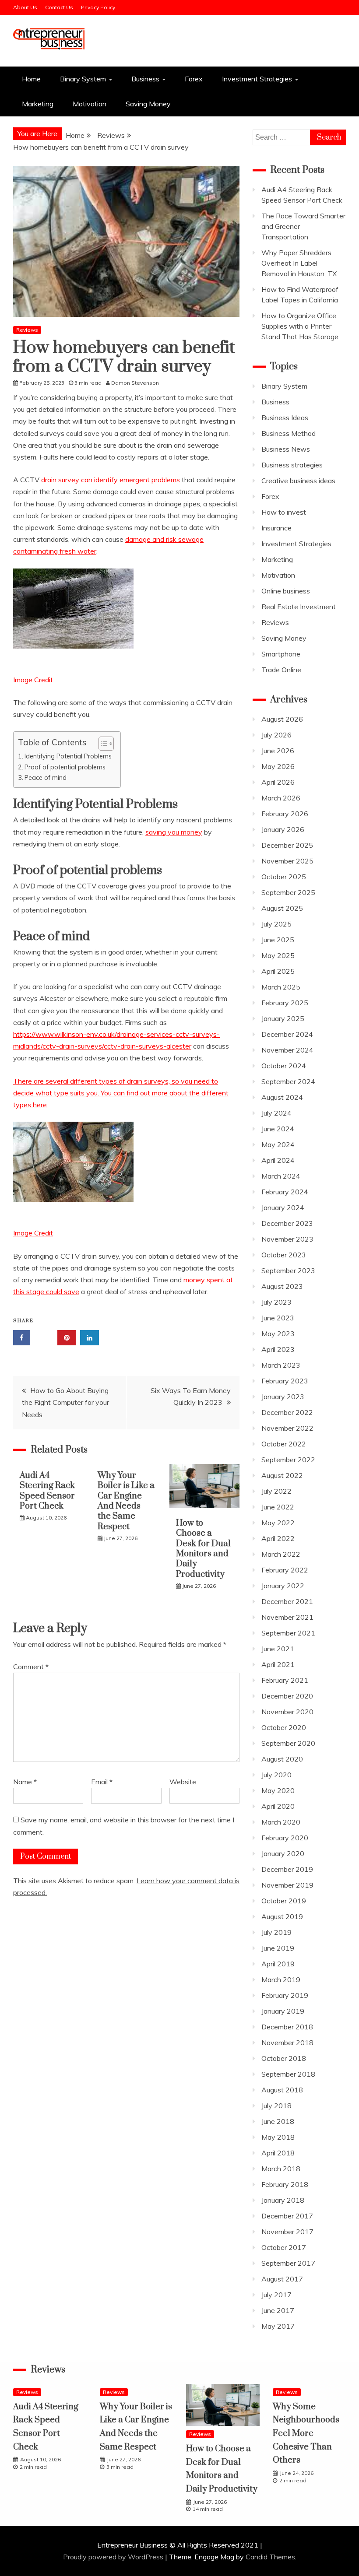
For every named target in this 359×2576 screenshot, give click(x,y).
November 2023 (287, 1239)
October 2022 (284, 1444)
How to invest (284, 512)
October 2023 (284, 1255)
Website (183, 1782)
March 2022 (281, 1554)
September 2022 (288, 1460)
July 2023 (276, 1302)
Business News (286, 449)
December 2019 (287, 1869)
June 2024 (278, 1129)
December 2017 (287, 2216)
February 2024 (285, 1192)
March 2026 (281, 798)
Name (25, 1782)
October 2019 (284, 1901)
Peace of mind (46, 777)
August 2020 (282, 1759)
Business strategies (292, 465)
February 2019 (285, 1995)
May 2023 (278, 1334)
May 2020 (278, 1790)
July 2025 (276, 924)
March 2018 (281, 2169)
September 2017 (288, 2263)
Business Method (289, 433)
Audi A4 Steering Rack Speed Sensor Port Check (47, 1491)
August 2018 (282, 2090)
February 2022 (285, 1570)
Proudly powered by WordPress (114, 2557)
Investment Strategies (257, 79)
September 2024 (288, 1081)
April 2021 (278, 1664)
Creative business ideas (298, 481)
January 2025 (283, 1018)
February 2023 (285, 1381)
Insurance (276, 528)
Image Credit (33, 680)
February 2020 (285, 1838)
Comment (31, 1667)
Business (145, 79)
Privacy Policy (98, 7)
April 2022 (278, 1538)
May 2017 (278, 2326)
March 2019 (281, 1979)
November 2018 (287, 2043)
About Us (25, 7)
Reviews (27, 330)
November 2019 (287, 1885)
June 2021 (278, 1649)
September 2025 (288, 892)
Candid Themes (270, 2557)
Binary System (83, 79)
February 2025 (285, 1003)
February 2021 (285, 1680)
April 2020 (278, 1806)
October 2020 (284, 1727)
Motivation (90, 104)
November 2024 (287, 1050)
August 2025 (282, 908)
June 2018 (278, 2121)
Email (102, 1782)
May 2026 (278, 766)
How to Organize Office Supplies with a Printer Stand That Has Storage (300, 326)
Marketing (38, 104)
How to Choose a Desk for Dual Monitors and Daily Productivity (203, 1549)
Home (31, 79)
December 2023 (287, 1223)
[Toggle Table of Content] (102, 744)
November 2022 (287, 1428)
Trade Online (281, 670)
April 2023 (278, 1349)
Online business (286, 591)
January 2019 (283, 2011)
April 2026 (278, 782)
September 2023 (288, 1270)
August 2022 (282, 1475)
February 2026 (285, 814)
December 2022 (287, 1412)
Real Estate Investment (299, 607)
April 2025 (278, 971)
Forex (194, 79)
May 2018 (278, 2137)
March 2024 (281, 1176)
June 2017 (278, 2310)
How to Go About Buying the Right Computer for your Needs (65, 1402)
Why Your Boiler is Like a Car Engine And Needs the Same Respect (126, 1501)
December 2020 (287, 1696)
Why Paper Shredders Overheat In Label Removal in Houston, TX (299, 263)
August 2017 (282, 2279)
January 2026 (283, 829)
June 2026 (278, 751)
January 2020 (283, 1853)
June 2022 (278, 1507)
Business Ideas (285, 418)
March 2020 (281, 1822)
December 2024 (287, 1034)
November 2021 (287, 1617)
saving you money (174, 832)
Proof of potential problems (65, 767)
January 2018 (283, 2200)
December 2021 (287, 1601)
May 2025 (278, 955)
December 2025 (287, 845)
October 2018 (284, 2058)
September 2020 (288, 1743)
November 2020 (287, 1712)
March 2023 (281, 1365)
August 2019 (282, 1916)
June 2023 (278, 1318)
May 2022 (278, 1523)
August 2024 (282, 1097)
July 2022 (276, 1491)
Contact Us (59, 7)
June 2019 (278, 1948)
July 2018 (276, 2106)
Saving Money (148, 104)
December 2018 (287, 2027)
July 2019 (276, 1932)
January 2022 (283, 1586)
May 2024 (278, 1144)
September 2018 (288, 2074)
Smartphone (281, 654)
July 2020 (276, 1775)
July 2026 (276, 735)
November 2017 (287, 2232)
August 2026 (282, 719)
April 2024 (278, 1160)
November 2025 (287, 861)
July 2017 (276, 2295)
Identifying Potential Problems (68, 756)
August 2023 (282, 1286)
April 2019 (278, 1964)
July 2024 (276, 1113)
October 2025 (284, 877)
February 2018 (285, 2184)
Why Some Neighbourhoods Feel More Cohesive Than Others (306, 2434)
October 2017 (284, 2247)
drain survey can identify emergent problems (111, 480)
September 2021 (288, 1633)
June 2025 (278, 940)
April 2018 (278, 2153)
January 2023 (283, 1397)
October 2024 (284, 1066)
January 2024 (283, 1207)
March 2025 (281, 987)
